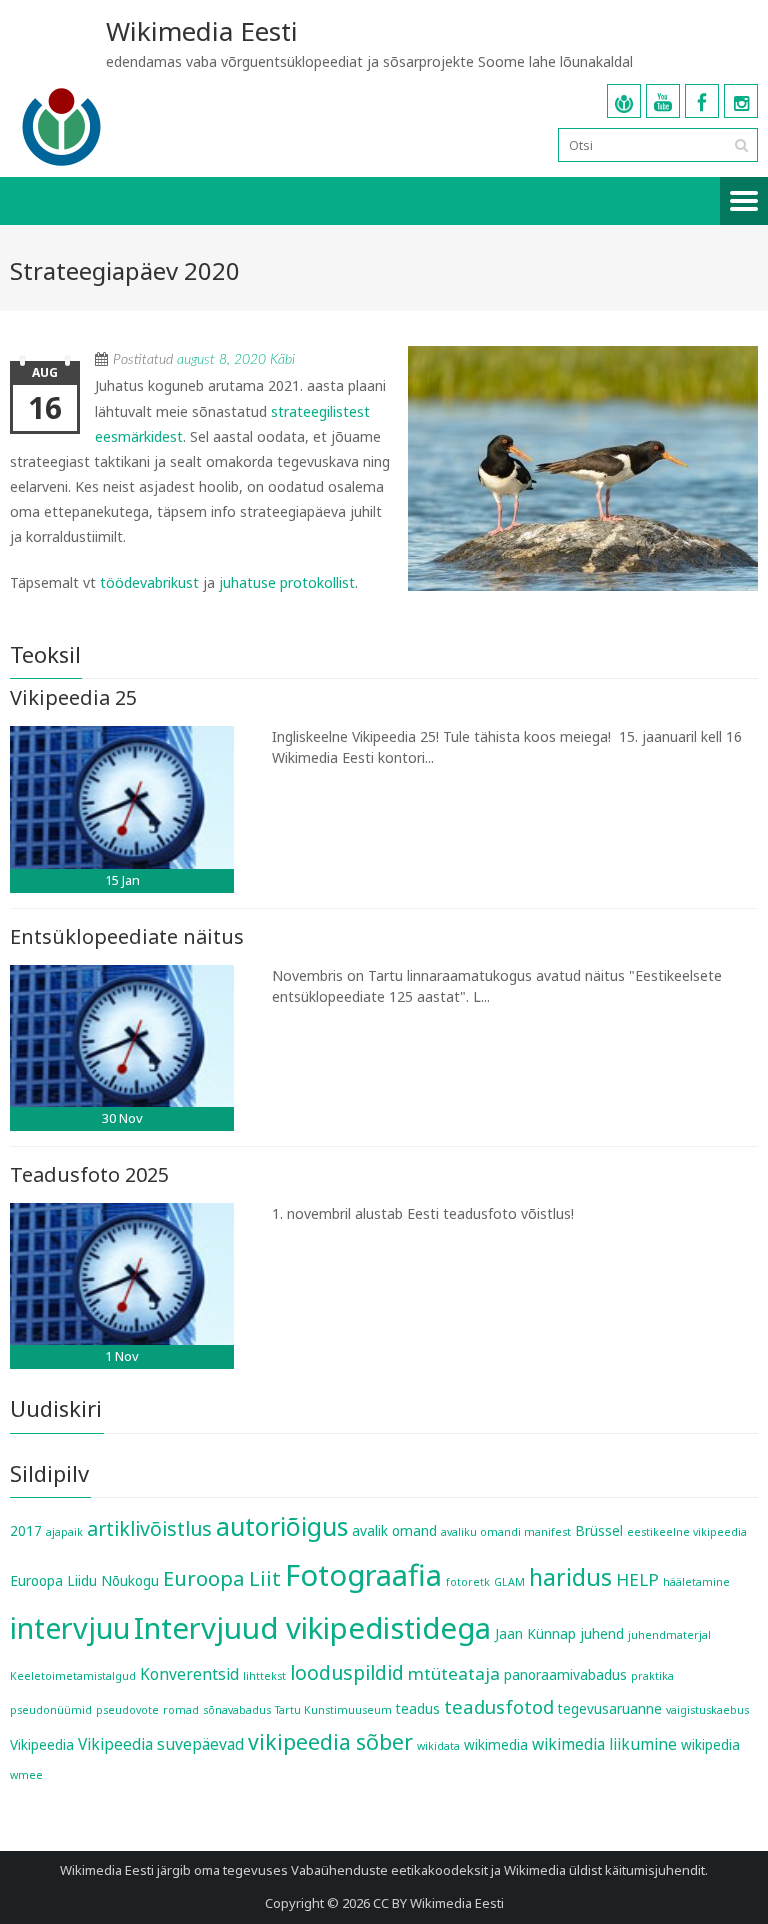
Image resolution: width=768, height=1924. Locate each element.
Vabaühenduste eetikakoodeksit (389, 1870)
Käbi (282, 360)
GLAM (509, 1582)
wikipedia (710, 1745)
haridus (570, 1577)
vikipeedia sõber (330, 1741)
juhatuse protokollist (287, 582)
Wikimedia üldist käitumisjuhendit (604, 1870)
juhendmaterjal (669, 1635)
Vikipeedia (42, 1745)
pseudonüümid (51, 1710)
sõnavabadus (237, 1710)
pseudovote (127, 1710)
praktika (652, 1676)
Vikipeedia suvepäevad (161, 1744)
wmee (26, 1775)
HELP (637, 1579)
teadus (418, 1709)
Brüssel (599, 1531)
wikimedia (496, 1745)
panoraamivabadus (565, 1675)
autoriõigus (282, 1526)
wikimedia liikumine (604, 1744)
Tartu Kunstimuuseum (333, 1710)
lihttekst (264, 1676)
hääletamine (696, 1582)
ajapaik (64, 1532)
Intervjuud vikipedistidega (312, 1628)
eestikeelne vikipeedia (687, 1532)
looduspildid (347, 1672)
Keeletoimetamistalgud (73, 1676)
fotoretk (468, 1582)
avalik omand (394, 1531)
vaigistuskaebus (707, 1710)
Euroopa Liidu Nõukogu (84, 1581)
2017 (26, 1531)
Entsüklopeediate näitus (127, 936)
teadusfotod (499, 1706)
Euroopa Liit (222, 1578)
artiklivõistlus (149, 1528)
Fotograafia (363, 1575)
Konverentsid (189, 1674)
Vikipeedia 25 (73, 697)
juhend (602, 1634)
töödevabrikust (149, 582)
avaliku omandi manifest (506, 1532)
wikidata (438, 1746)
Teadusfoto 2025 (89, 1174)
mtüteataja (454, 1673)
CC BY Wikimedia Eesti (438, 1903)
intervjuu (70, 1627)
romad (181, 1710)
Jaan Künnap (535, 1634)
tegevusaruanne (610, 1709)
